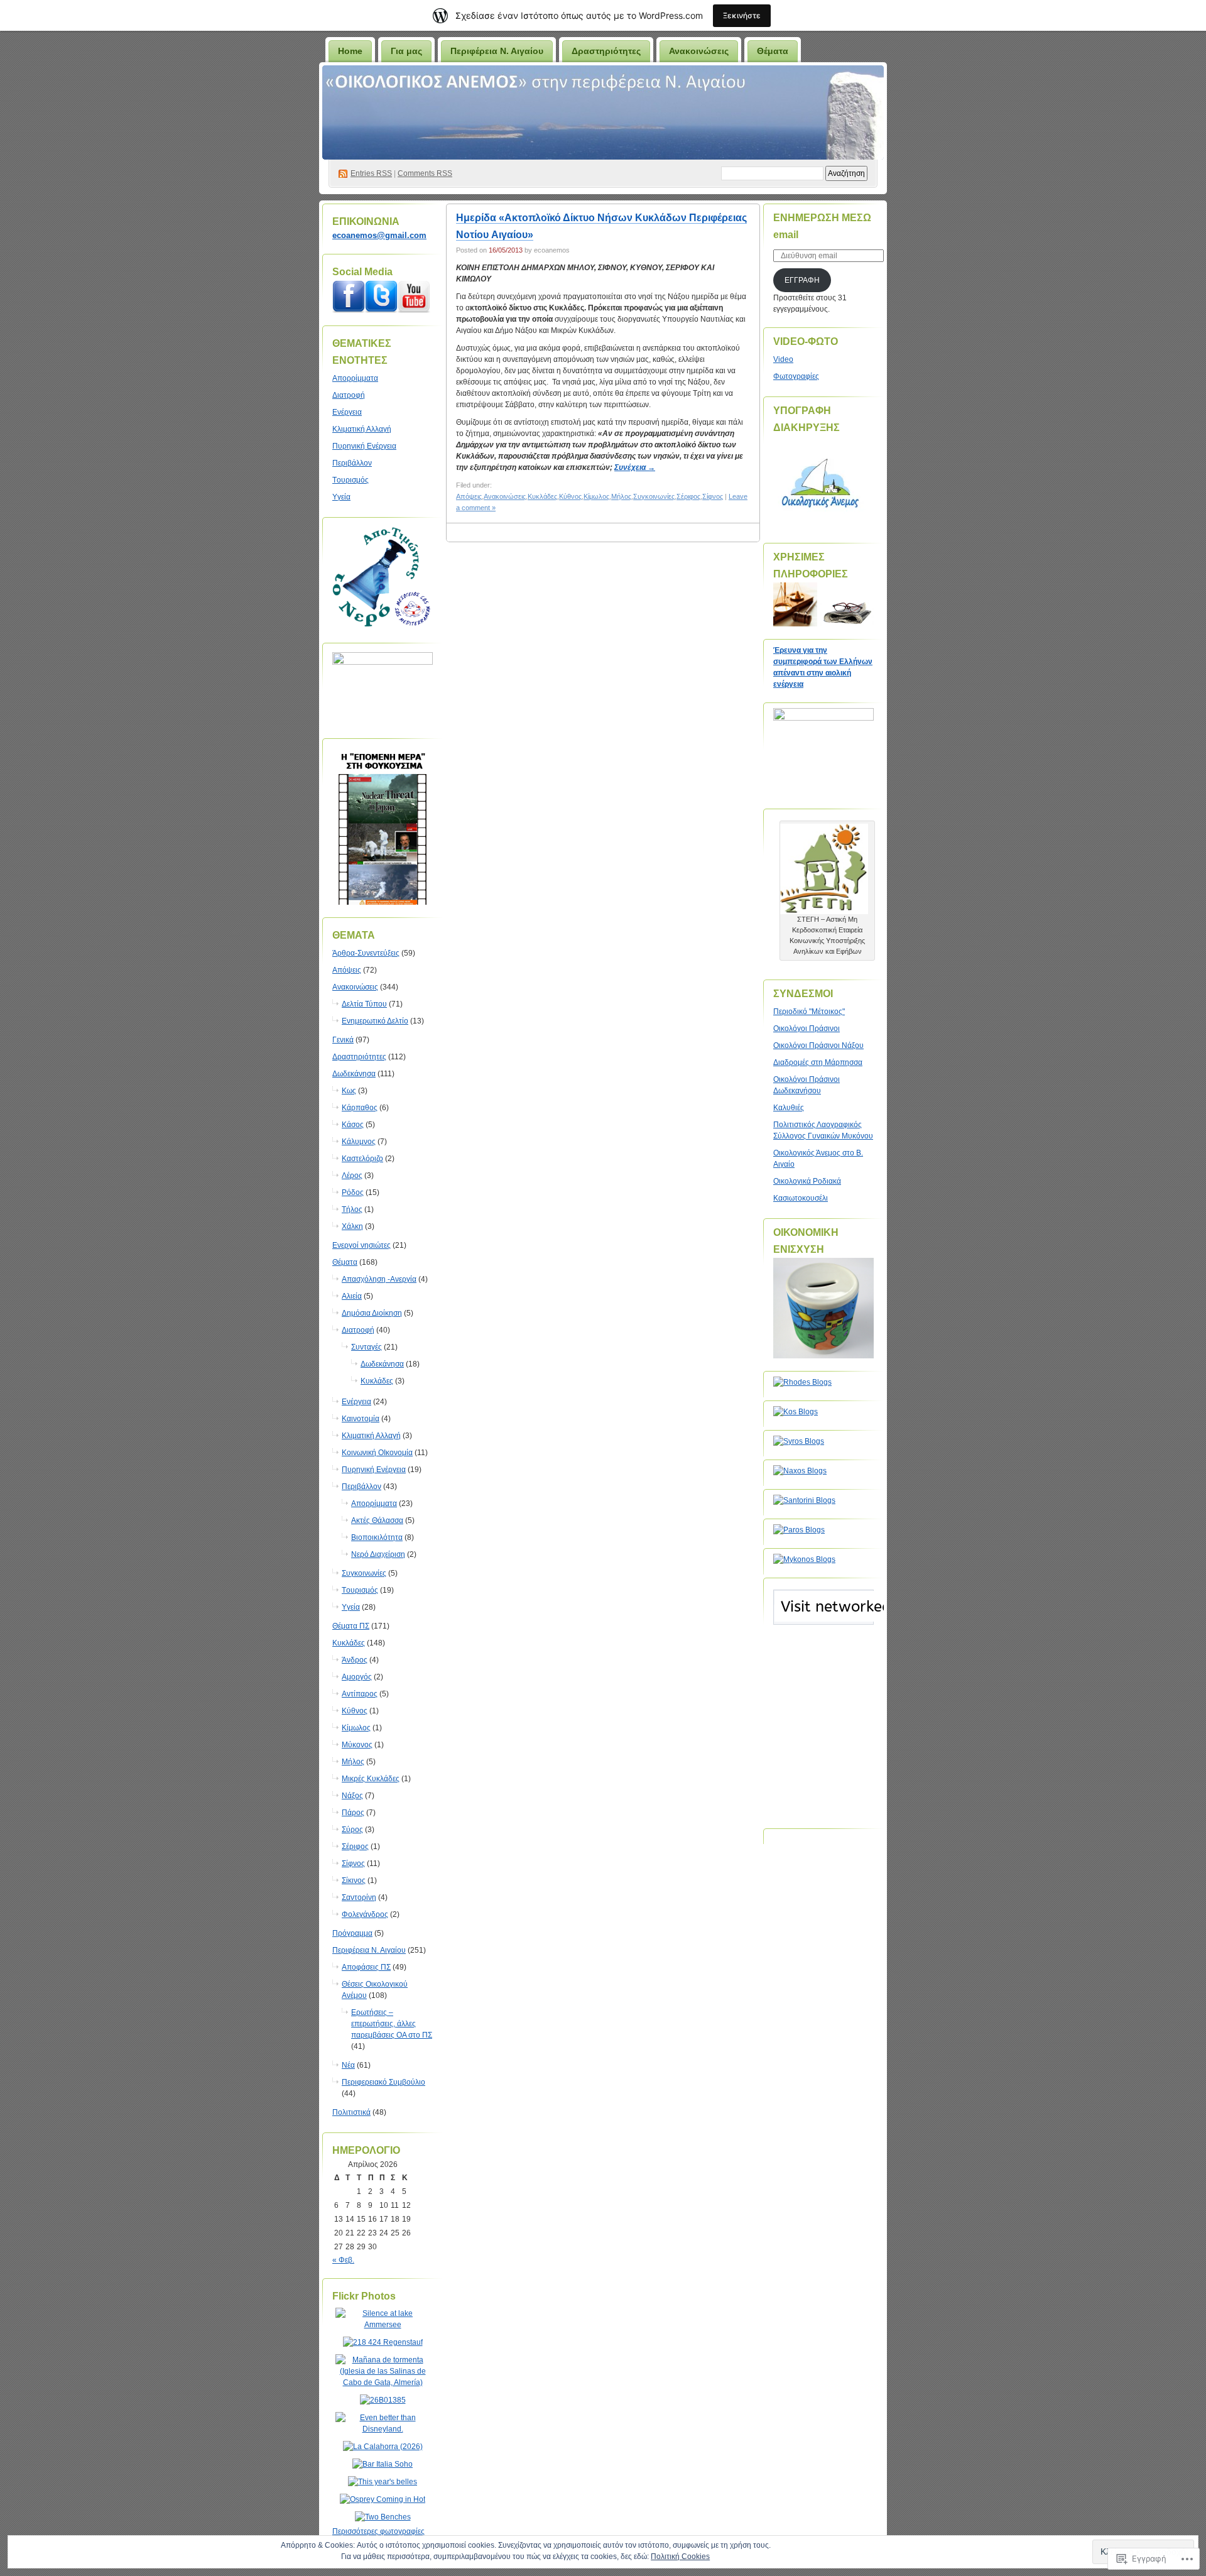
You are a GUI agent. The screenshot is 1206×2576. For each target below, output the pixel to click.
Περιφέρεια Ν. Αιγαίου (497, 51)
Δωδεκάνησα (354, 1074)
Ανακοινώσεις (699, 51)
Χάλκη (352, 1226)
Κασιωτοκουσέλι (801, 1198)
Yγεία (341, 497)
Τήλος (352, 1209)
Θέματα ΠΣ (351, 1626)
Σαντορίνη (359, 1897)
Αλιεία (352, 1296)
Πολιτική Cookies (680, 2557)
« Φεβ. (343, 2260)
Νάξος (352, 1796)
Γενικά (343, 1040)
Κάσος (353, 1125)
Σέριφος (355, 1847)
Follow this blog (823, 1614)
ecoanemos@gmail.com (379, 235)
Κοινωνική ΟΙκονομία (377, 1453)
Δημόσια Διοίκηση (372, 1313)
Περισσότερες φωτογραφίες (378, 2531)
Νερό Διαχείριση (378, 1554)
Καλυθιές (789, 1108)
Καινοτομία (361, 1419)
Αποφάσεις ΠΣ (366, 1967)
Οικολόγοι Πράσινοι (807, 1029)
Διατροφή (349, 395)
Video (783, 359)
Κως (349, 1091)
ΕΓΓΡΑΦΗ (802, 280)
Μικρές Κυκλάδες (371, 1779)
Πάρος (353, 1813)
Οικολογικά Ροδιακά (807, 1181)
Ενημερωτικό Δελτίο (375, 1021)
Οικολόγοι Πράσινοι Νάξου (818, 1045)
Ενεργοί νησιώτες (361, 1245)
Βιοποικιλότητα (377, 1537)
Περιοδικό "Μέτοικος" (809, 1012)
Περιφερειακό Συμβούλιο (383, 2082)
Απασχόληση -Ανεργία (379, 1279)
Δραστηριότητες (606, 51)
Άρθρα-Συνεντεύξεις (366, 953)
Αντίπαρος (360, 1694)
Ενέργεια (347, 412)
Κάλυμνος (359, 1142)
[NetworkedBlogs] (872, 1619)
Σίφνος (353, 1864)
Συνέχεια (635, 467)
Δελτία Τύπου (364, 1004)
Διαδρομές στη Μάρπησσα (818, 1062)
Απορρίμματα (355, 378)
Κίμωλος (356, 1728)
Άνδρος (355, 1660)
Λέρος (352, 1176)
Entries (371, 173)
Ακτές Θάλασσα (377, 1520)
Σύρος (352, 1830)
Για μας (406, 51)
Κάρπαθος (360, 1108)
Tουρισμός (350, 480)
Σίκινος (354, 1880)
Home (350, 51)
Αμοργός (357, 1677)
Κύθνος (355, 1711)
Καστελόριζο (362, 1159)
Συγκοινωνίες (364, 1573)
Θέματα (773, 51)
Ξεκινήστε (742, 15)
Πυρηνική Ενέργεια (364, 446)
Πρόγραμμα (352, 1933)
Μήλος (353, 1762)
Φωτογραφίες (796, 376)
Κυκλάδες (377, 1381)
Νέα (348, 2065)
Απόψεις (347, 970)
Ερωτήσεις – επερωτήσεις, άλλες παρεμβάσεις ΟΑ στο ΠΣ (392, 2024)
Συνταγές (367, 1347)
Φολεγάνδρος (365, 1914)
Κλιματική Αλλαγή (362, 429)
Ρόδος (353, 1192)
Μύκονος (357, 1745)
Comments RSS (425, 173)
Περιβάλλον (352, 463)
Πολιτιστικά (351, 2112)
